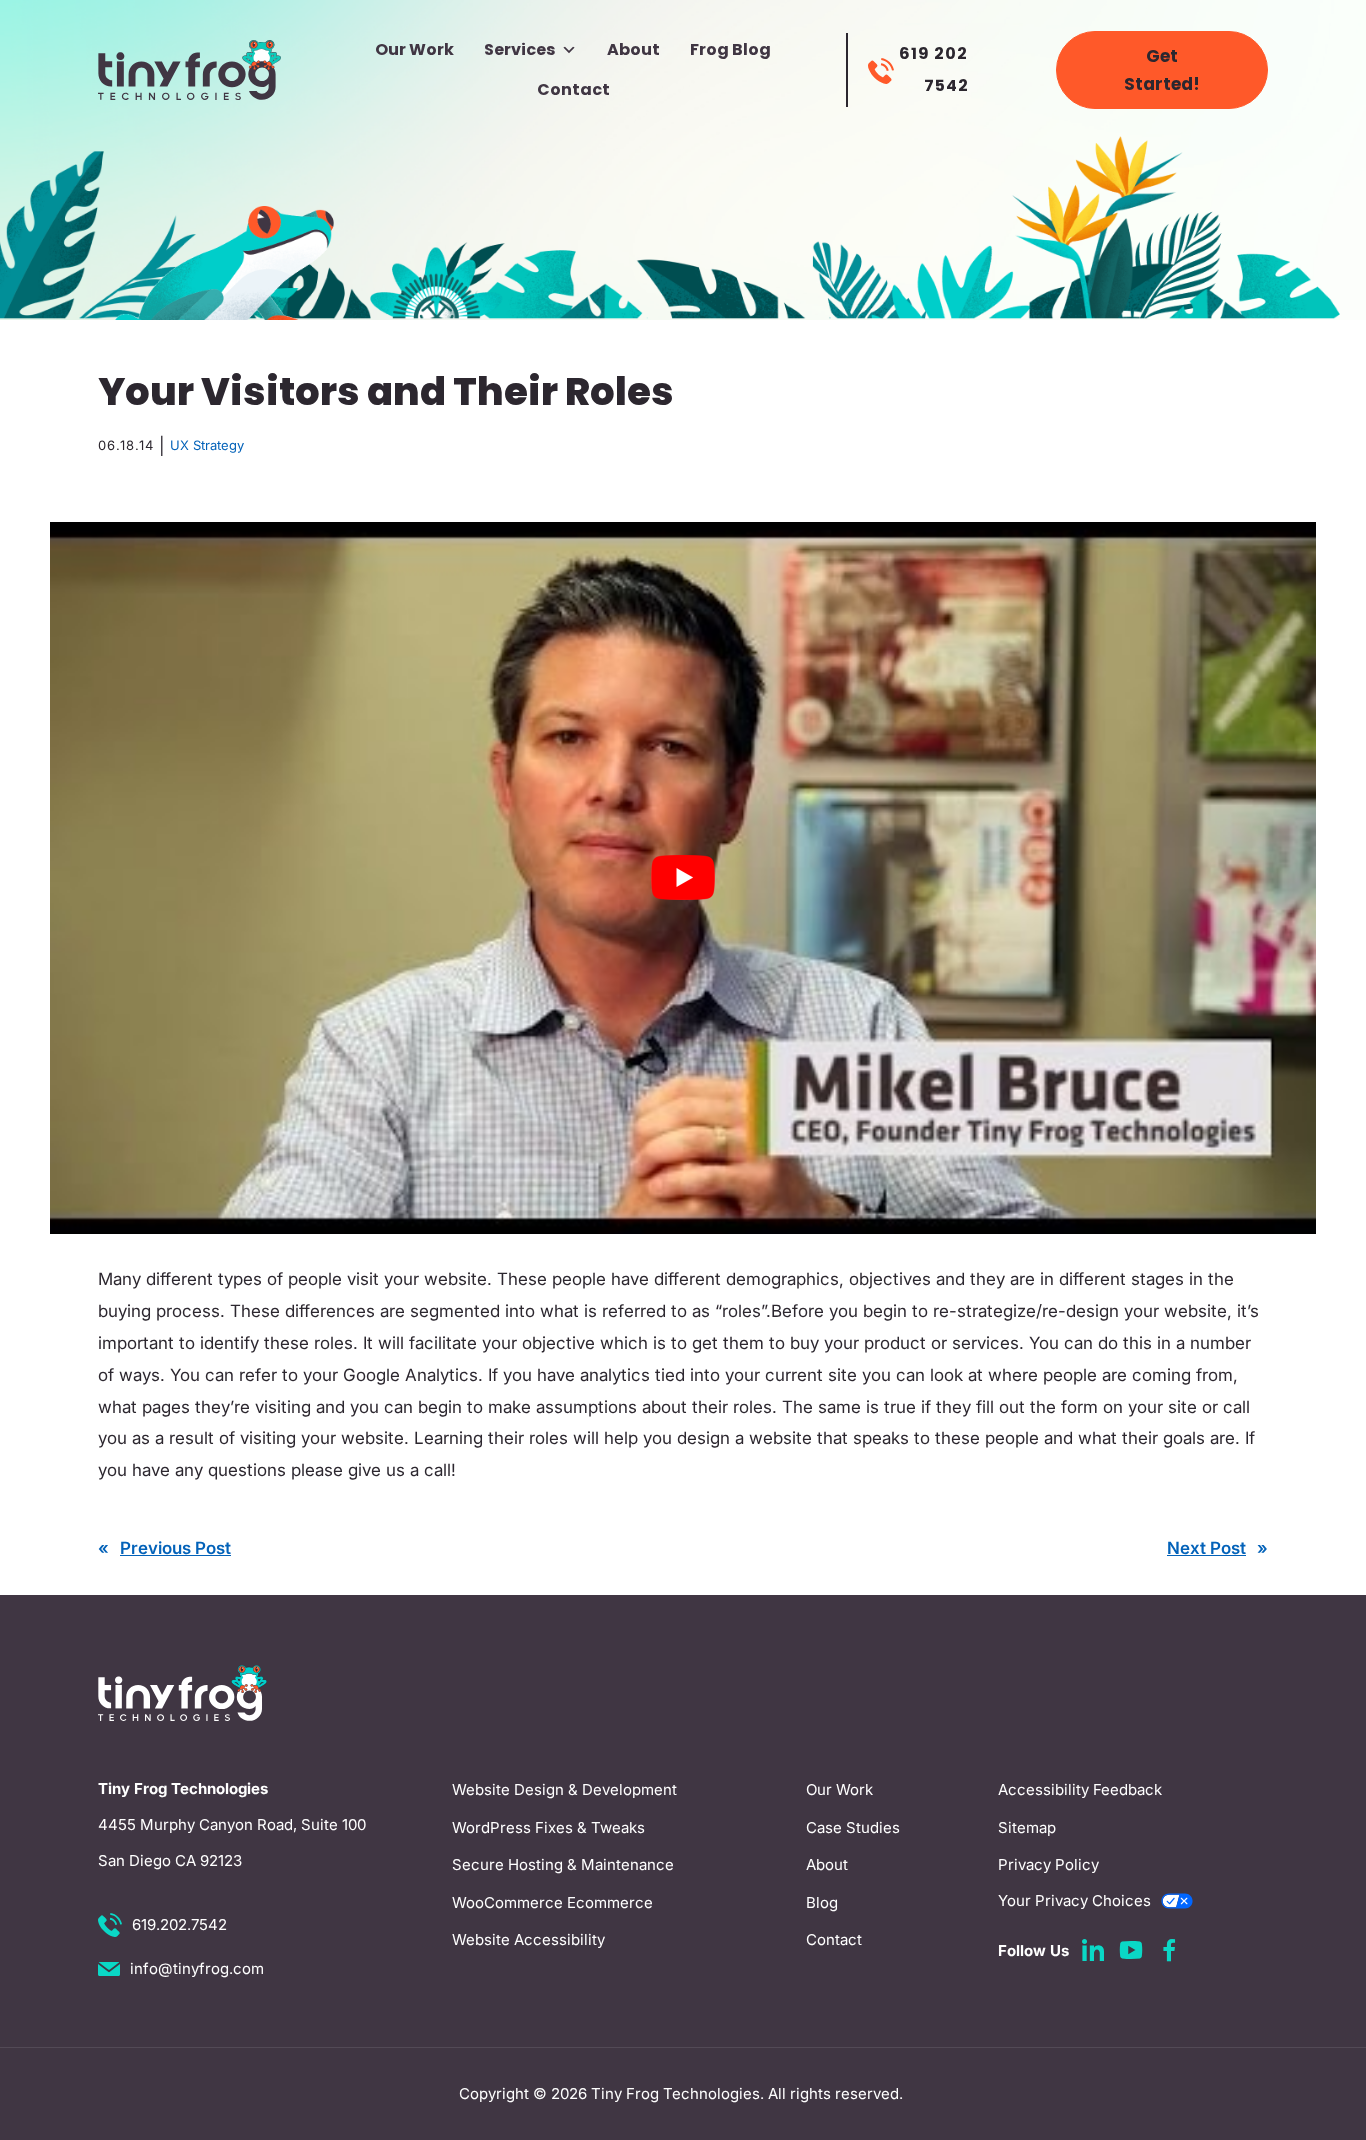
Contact (573, 89)
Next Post (1206, 1548)
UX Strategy (207, 445)
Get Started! (1162, 70)
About (633, 49)
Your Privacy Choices (1074, 1900)
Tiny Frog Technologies (675, 2093)
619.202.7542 (179, 1924)
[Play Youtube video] (683, 878)
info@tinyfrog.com (197, 1968)
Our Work (414, 49)
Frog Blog (730, 49)
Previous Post (175, 1548)
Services (519, 49)
